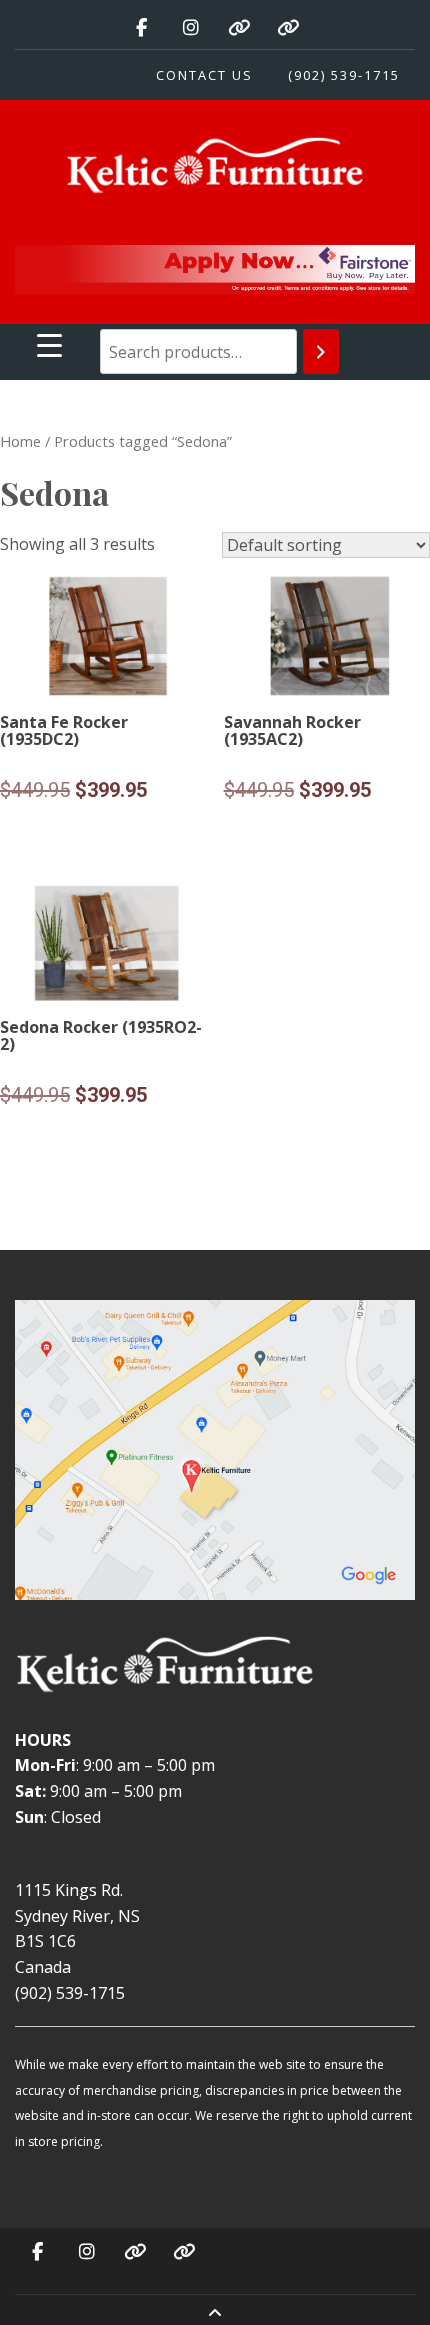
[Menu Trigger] (49, 344)
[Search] (321, 351)
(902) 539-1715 (344, 75)
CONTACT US (204, 75)
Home (20, 441)
